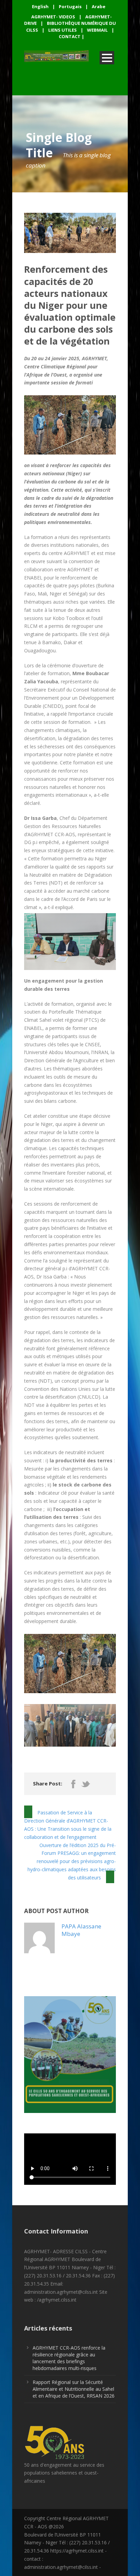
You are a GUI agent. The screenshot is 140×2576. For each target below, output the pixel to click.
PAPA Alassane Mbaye (81, 1930)
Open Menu (107, 58)
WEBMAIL (97, 30)
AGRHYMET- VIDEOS (53, 17)
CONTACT (70, 36)
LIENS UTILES (63, 30)
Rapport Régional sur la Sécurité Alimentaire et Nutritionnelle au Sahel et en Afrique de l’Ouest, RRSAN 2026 (74, 2389)
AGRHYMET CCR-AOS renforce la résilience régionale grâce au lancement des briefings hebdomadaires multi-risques (69, 2358)
